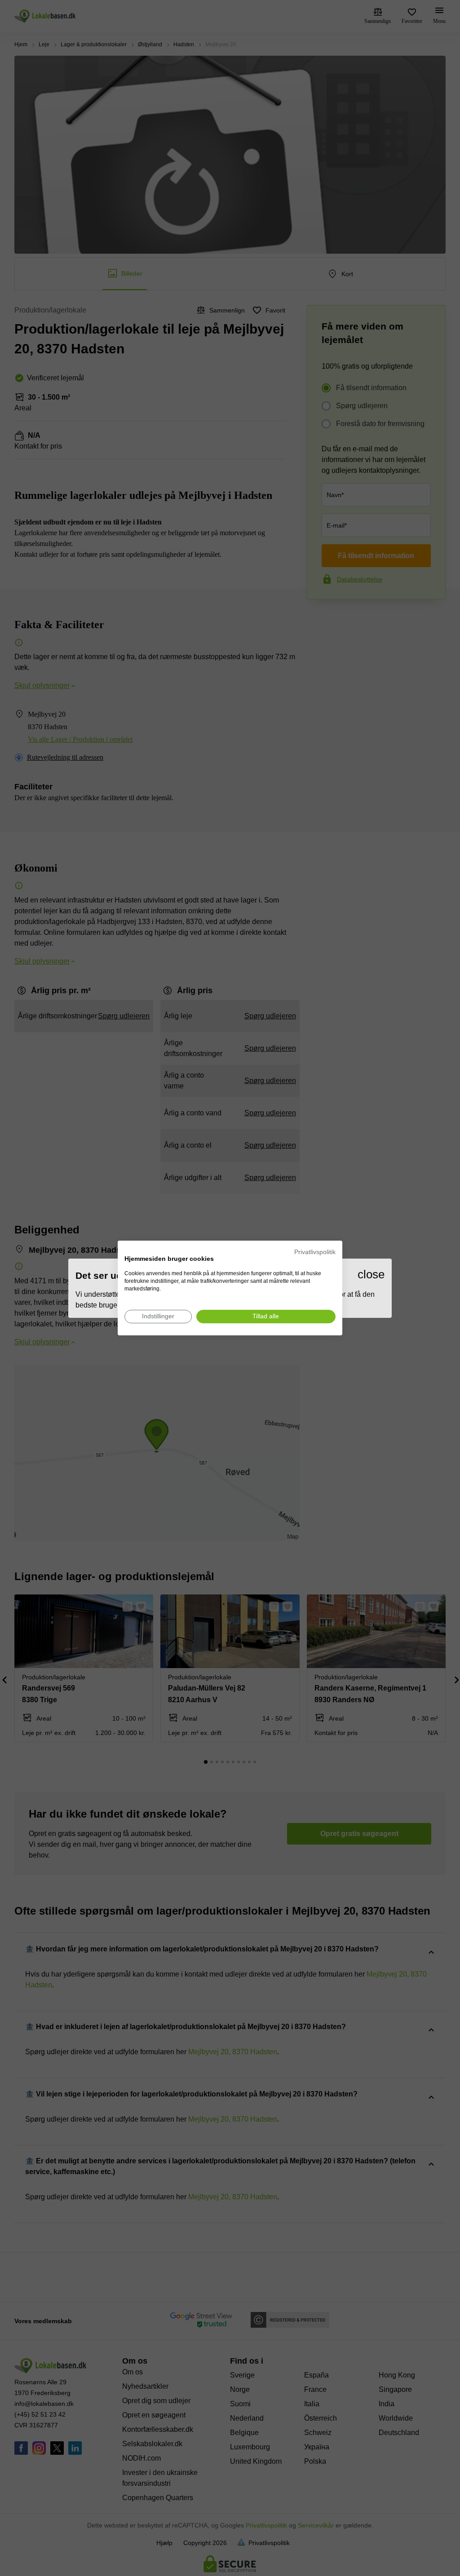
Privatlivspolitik (315, 1252)
